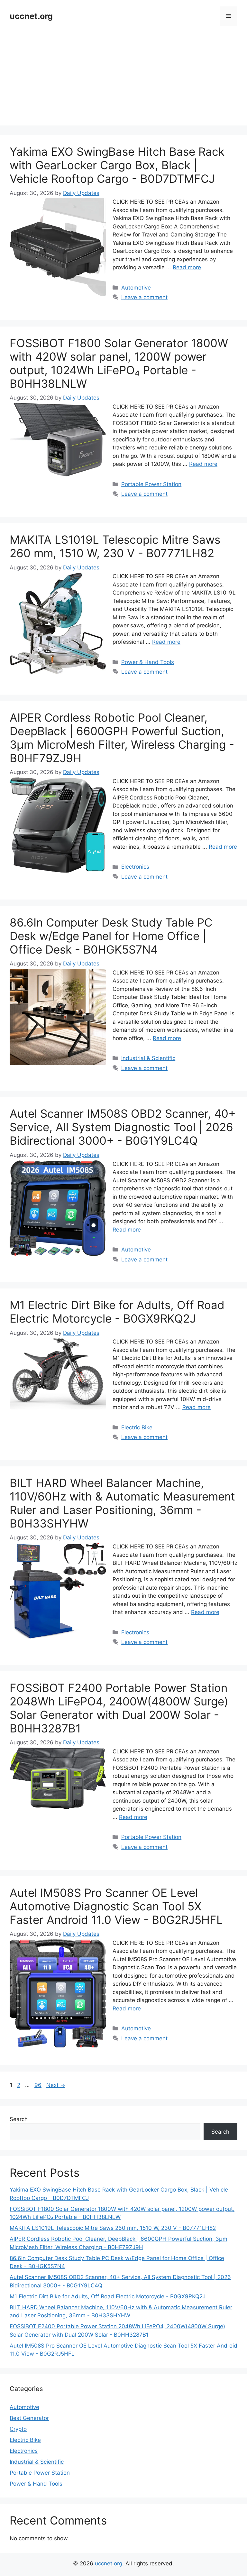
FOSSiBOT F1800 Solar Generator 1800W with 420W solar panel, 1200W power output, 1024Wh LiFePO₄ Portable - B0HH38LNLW (119, 363)
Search (19, 2119)
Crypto (18, 2429)
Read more (187, 267)
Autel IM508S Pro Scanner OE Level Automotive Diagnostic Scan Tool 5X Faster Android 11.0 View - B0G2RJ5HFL (116, 1906)
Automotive (136, 288)
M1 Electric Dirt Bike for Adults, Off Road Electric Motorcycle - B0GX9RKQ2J (117, 1312)
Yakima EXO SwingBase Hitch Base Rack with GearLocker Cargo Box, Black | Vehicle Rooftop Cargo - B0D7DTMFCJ (117, 165)
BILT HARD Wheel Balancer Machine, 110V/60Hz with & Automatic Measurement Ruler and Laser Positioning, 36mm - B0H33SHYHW (122, 1503)
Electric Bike (137, 1427)
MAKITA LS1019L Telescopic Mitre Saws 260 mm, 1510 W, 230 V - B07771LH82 (115, 546)
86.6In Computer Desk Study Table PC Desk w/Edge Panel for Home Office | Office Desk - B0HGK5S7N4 (111, 936)
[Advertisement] (123, 80)
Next (56, 2085)
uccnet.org (31, 16)
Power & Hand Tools (148, 662)
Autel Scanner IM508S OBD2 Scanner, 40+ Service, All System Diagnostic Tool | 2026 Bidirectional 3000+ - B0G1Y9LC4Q (123, 1127)
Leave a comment (144, 297)
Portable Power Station (151, 484)
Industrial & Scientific (148, 1058)
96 (39, 2085)
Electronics (135, 867)
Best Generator (29, 2418)
